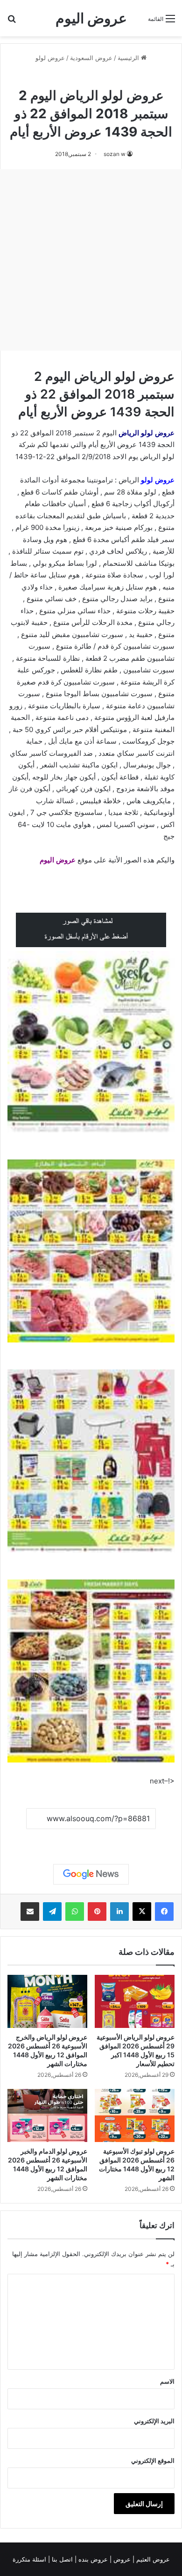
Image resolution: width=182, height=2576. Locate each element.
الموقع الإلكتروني (153, 2461)
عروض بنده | (92, 2559)
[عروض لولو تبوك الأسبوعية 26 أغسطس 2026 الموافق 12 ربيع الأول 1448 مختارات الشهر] (135, 2115)
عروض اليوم (58, 860)
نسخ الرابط (91, 1840)
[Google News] (91, 1874)
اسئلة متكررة (30, 2559)
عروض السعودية (91, 58)
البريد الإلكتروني (154, 2421)
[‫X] (142, 1912)
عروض (122, 2559)
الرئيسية (129, 58)
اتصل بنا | (61, 2559)
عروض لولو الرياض (147, 433)
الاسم (167, 2381)
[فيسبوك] (164, 1912)
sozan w (115, 154)
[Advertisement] (91, 260)
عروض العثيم (152, 2559)
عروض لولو (50, 58)
